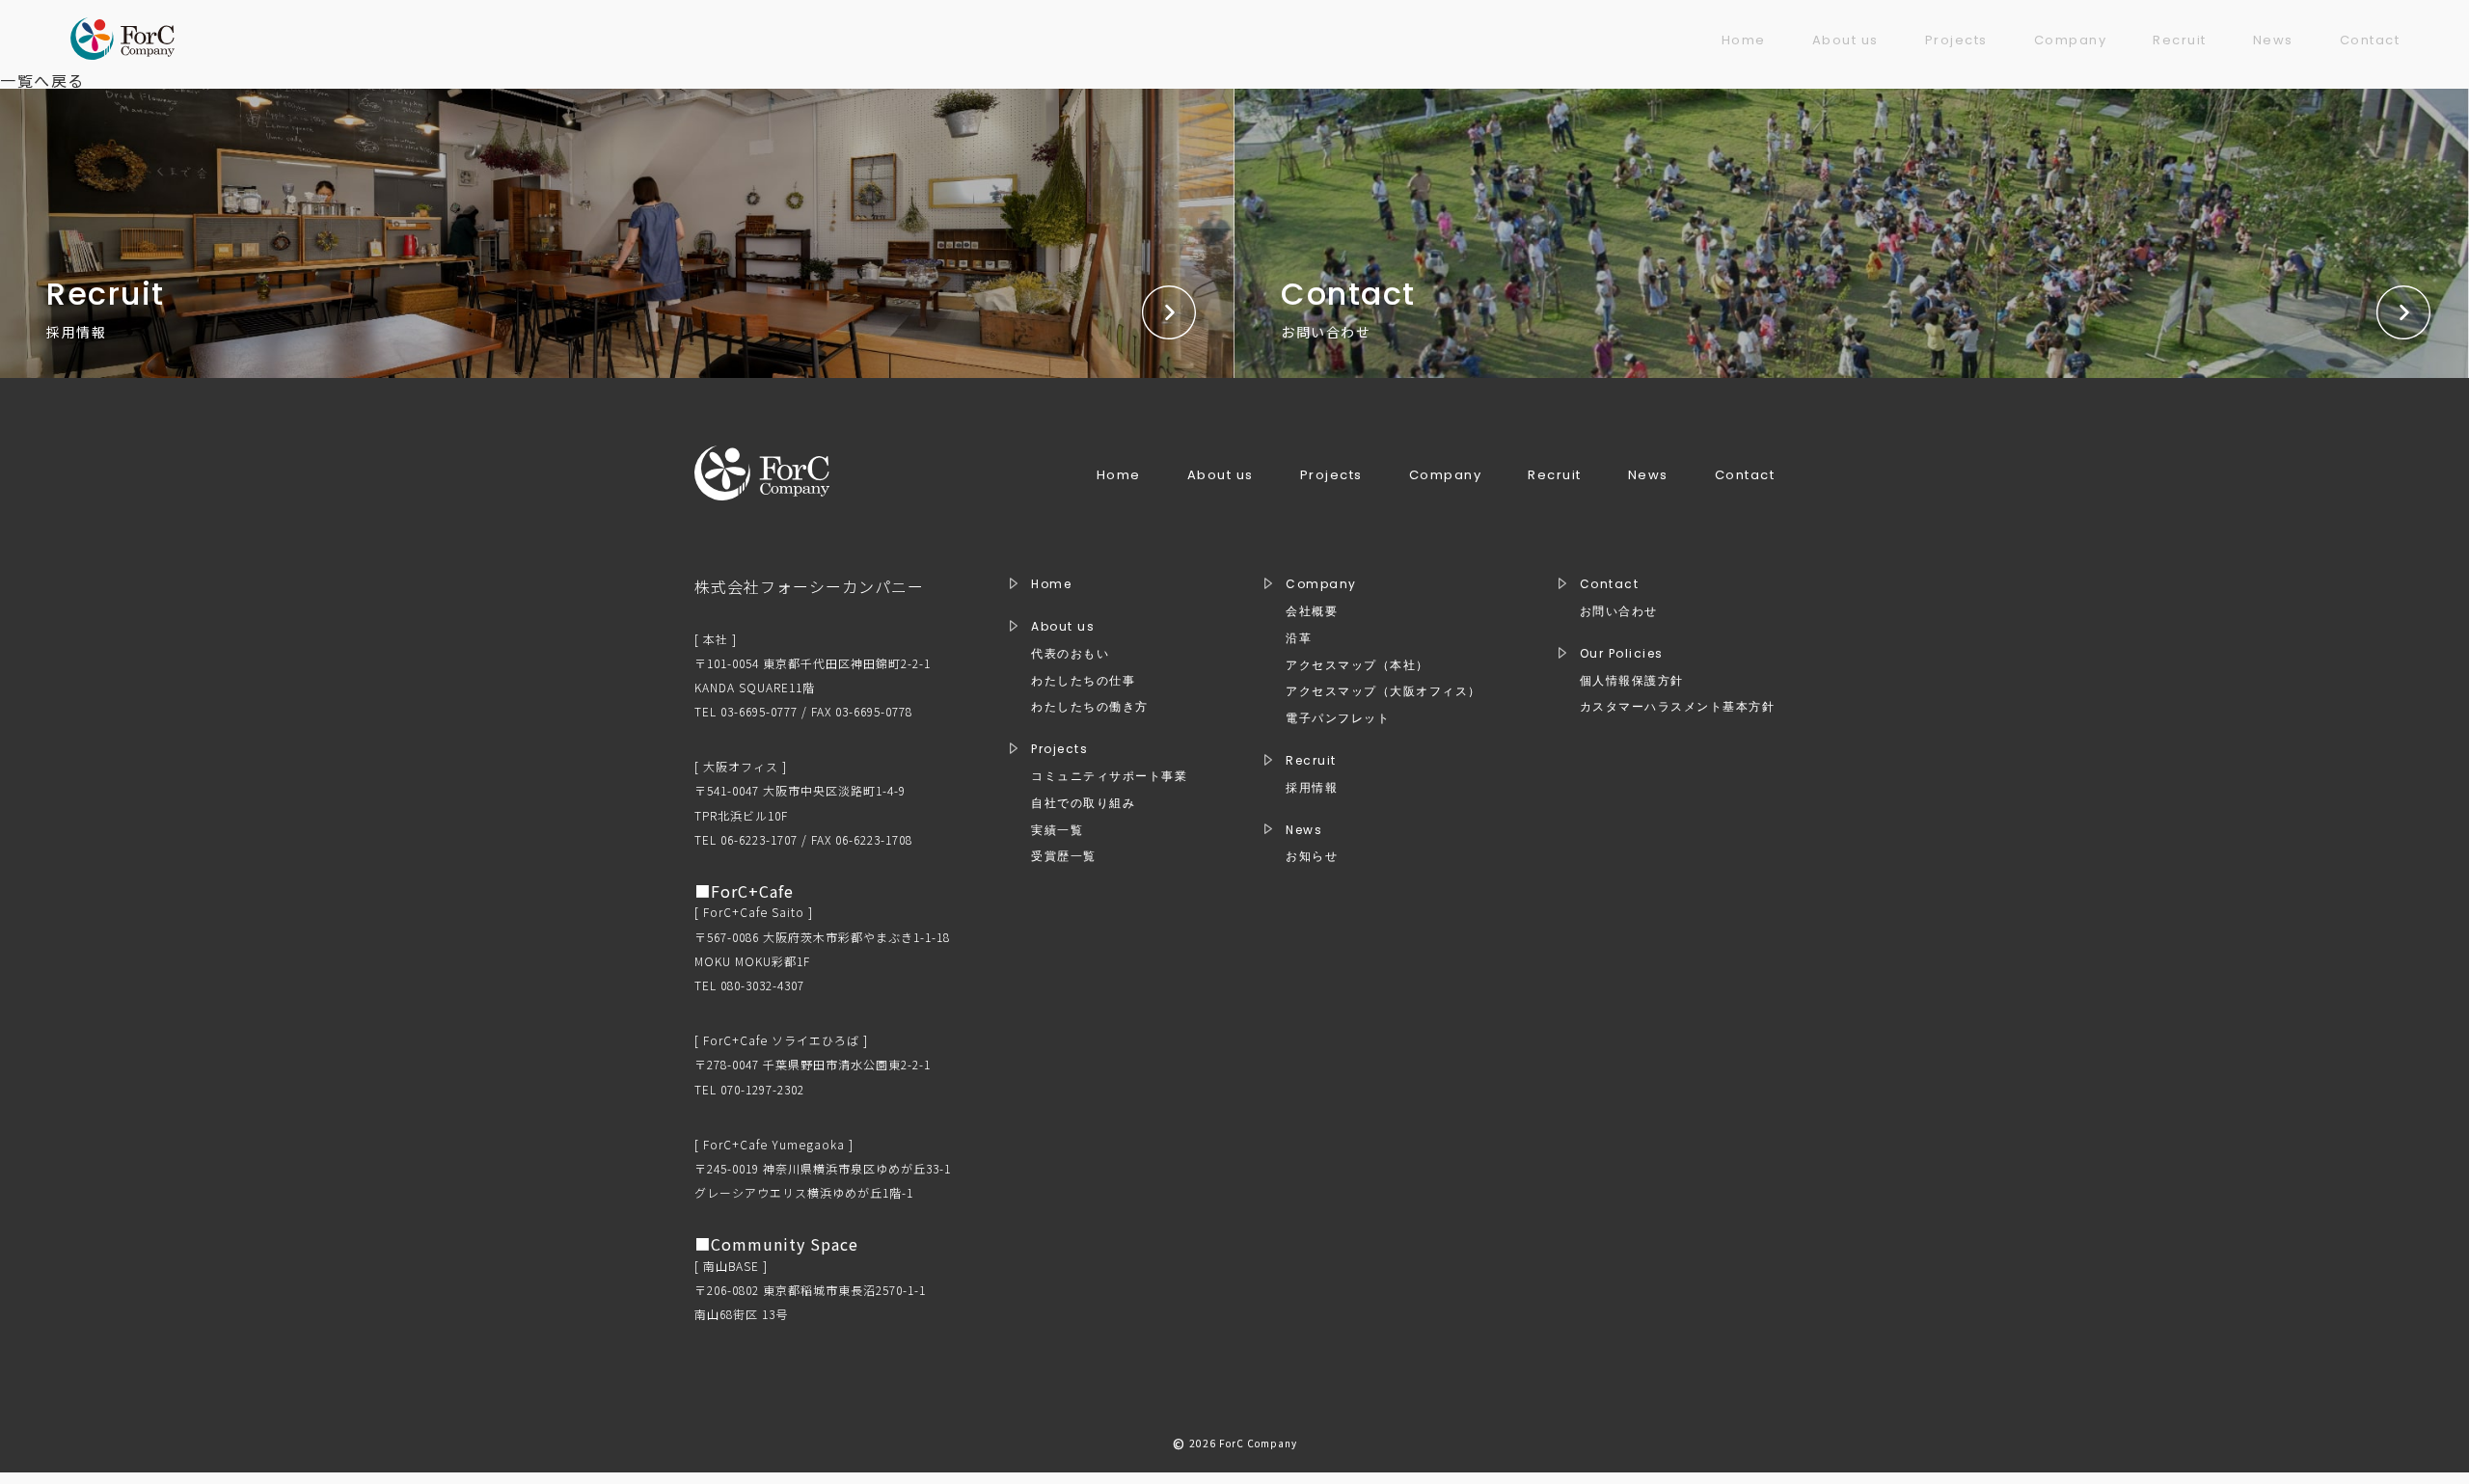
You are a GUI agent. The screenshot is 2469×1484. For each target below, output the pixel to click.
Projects (1956, 40)
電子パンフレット (1338, 718)
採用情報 (1312, 788)
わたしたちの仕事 (1083, 681)
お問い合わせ (1619, 611)
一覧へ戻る (42, 80)
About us (1845, 40)
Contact (2370, 40)
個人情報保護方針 (1632, 681)
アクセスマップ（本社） (1357, 665)
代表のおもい (1070, 654)
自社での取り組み (1083, 803)
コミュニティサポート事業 (1109, 776)
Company (2071, 40)
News (2273, 40)
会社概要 (1312, 611)
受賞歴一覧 (1064, 856)
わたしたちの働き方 (1090, 707)
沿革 (1299, 638)
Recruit (2180, 40)
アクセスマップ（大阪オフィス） (1384, 691)
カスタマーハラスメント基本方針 (1678, 707)
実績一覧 (1057, 830)
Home (1744, 40)
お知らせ (1312, 856)
